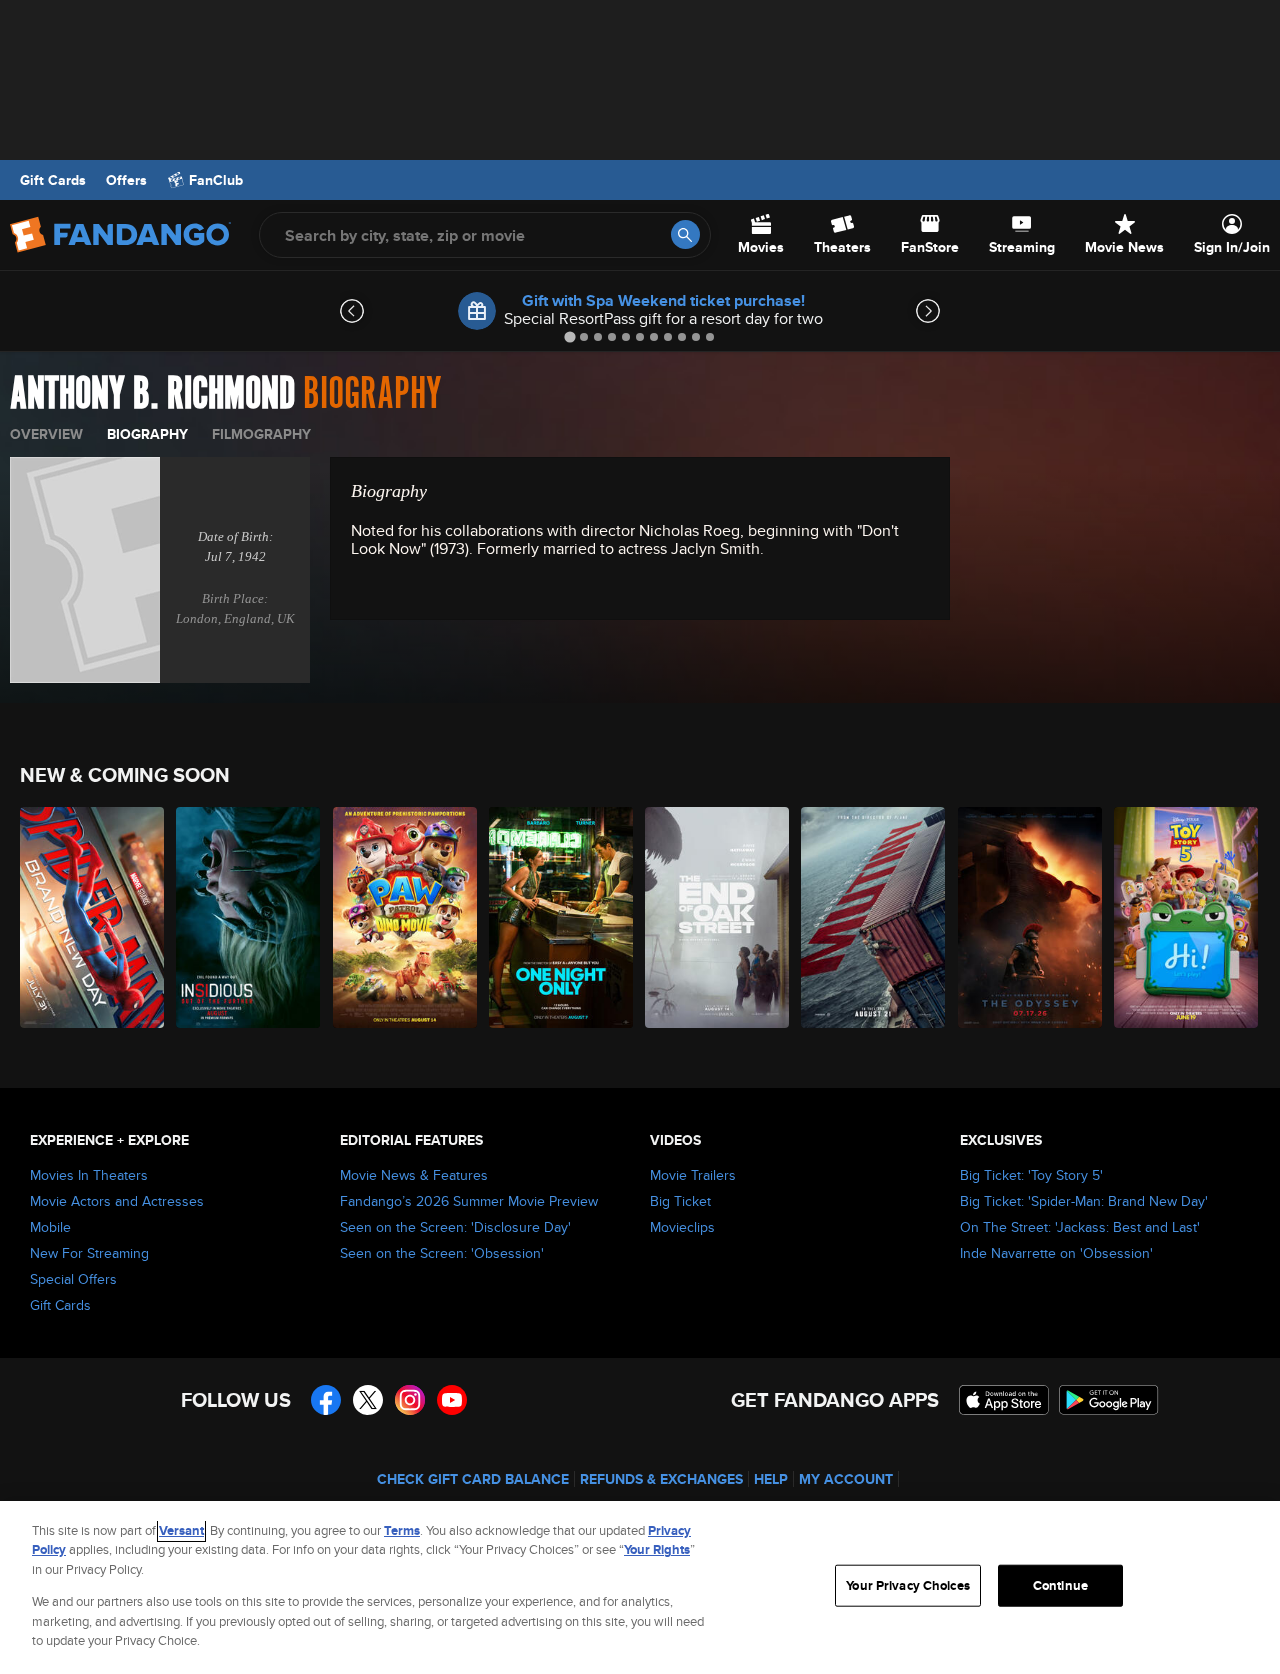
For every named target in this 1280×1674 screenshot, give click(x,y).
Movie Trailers (693, 1175)
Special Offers (73, 1279)
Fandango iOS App (1004, 1400)
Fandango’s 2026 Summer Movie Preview (469, 1201)
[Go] (685, 234)
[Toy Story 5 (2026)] (1187, 917)
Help (771, 1479)
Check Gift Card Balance (473, 1479)
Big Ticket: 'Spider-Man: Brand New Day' (1084, 1201)
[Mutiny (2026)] (874, 917)
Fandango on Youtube (452, 1400)
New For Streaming (89, 1253)
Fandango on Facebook (326, 1400)
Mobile (50, 1227)
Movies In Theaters (89, 1175)
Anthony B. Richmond (152, 394)
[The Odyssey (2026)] (1031, 917)
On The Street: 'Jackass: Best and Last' (1080, 1227)
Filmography (261, 434)
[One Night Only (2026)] (562, 917)
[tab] (569, 336)
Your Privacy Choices (908, 1585)
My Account (846, 1479)
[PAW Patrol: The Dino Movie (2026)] (406, 917)
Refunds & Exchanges (661, 1479)
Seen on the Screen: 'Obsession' (442, 1253)
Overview (46, 434)
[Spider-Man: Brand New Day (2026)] (93, 917)
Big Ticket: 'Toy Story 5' (1031, 1175)
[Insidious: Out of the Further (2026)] (249, 917)
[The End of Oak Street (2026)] (718, 917)
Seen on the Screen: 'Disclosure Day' (455, 1227)
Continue (1060, 1585)
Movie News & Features (414, 1175)
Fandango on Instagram (410, 1400)
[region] (640, 1587)
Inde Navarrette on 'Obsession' (1056, 1253)
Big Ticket (680, 1201)
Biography (147, 434)
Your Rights (657, 1549)
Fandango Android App (1109, 1400)
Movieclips (682, 1227)
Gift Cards (53, 180)
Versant (181, 1530)
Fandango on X (368, 1400)
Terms (402, 1530)
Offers (126, 180)
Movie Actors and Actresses (117, 1201)
